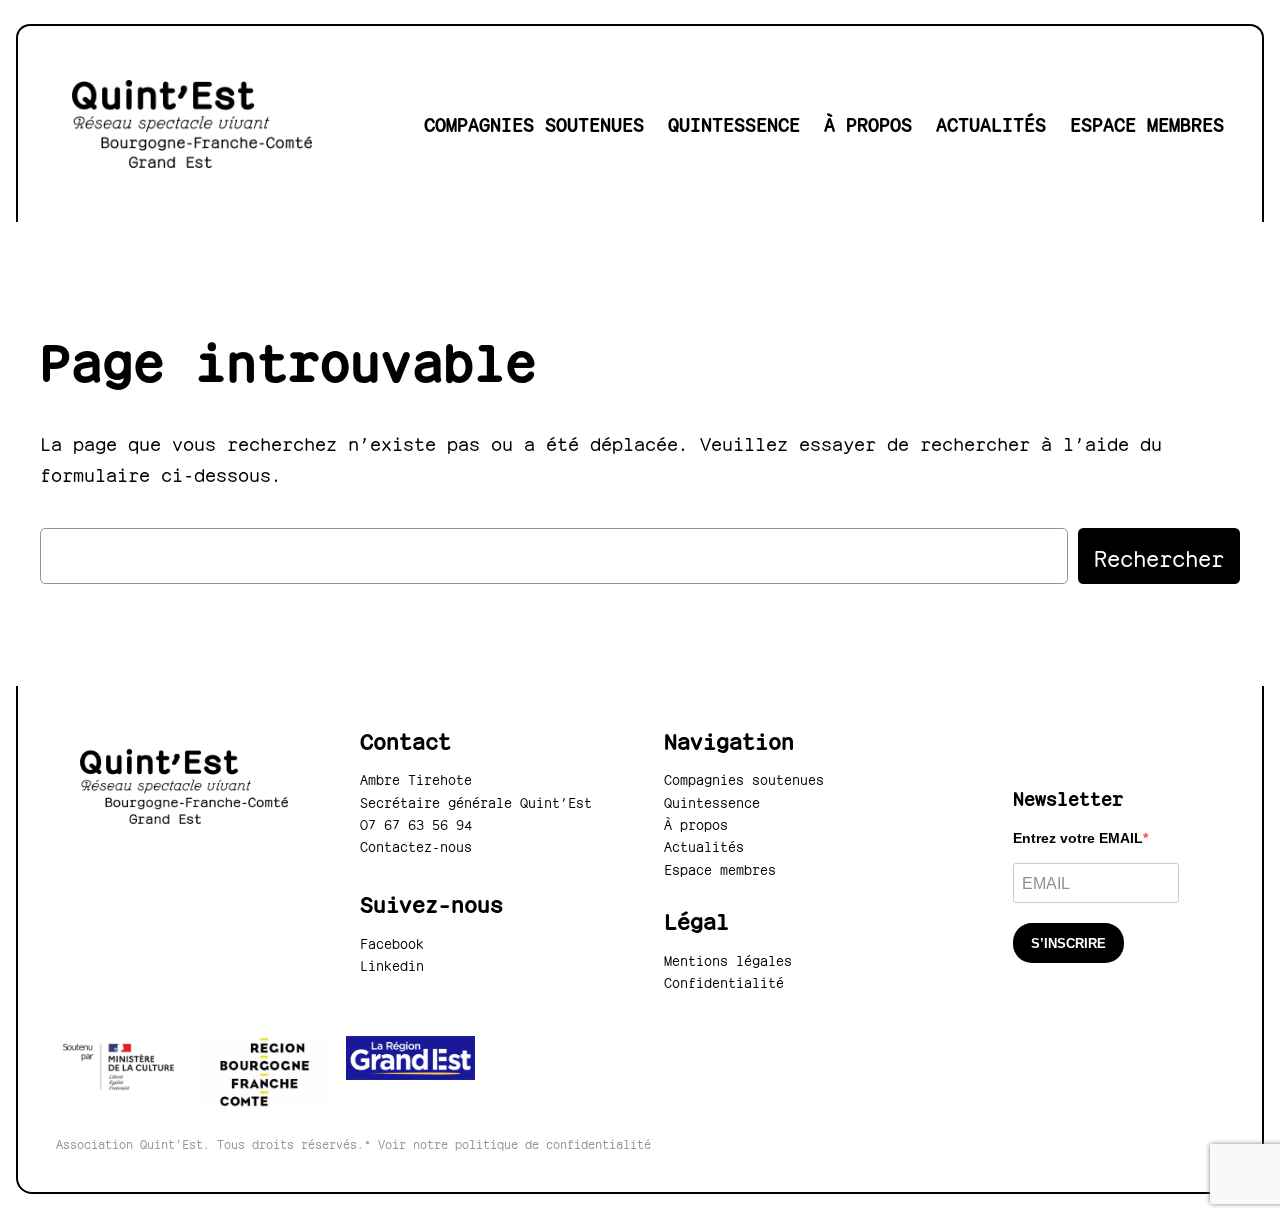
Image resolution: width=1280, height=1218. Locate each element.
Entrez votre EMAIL (1078, 838)
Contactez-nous (416, 845)
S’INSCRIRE (1068, 943)
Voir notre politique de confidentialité (514, 1143)
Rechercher (1159, 555)
